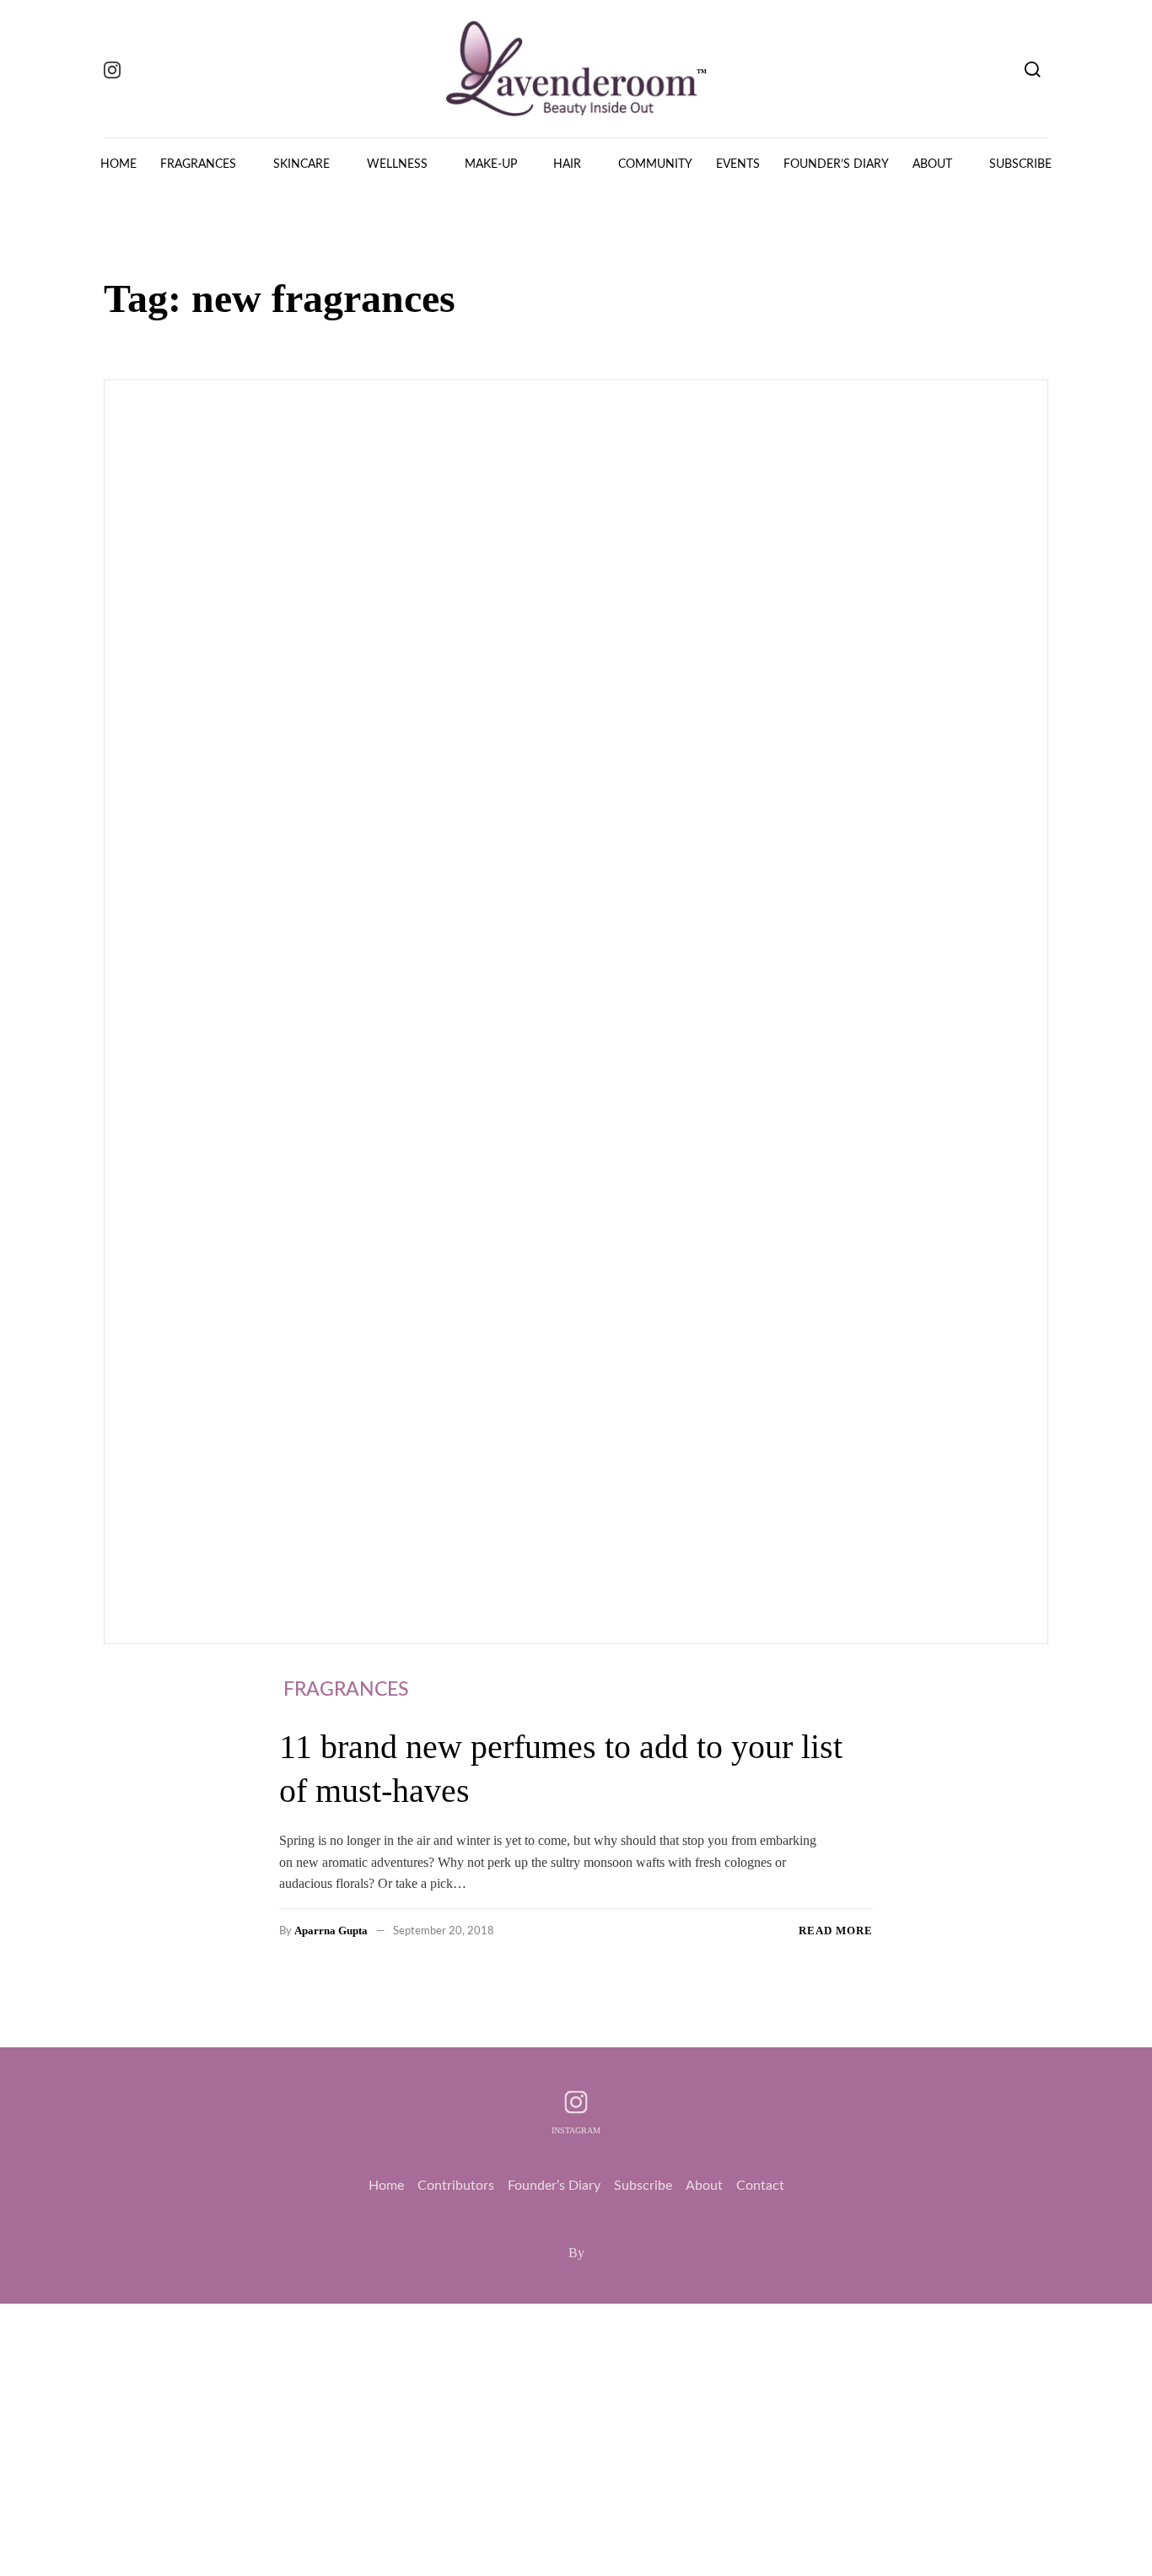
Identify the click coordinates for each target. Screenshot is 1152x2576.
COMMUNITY (655, 164)
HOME (118, 164)
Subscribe (643, 2186)
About (704, 2186)
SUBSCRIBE (1020, 164)
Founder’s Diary (554, 2186)
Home (386, 2186)
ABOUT (932, 164)
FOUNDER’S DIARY (836, 164)
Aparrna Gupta (331, 1931)
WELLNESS (397, 164)
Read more (836, 1931)
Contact (760, 2186)
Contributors (456, 2186)
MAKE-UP (491, 164)
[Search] (1033, 69)
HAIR (567, 164)
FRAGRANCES (198, 164)
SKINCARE (301, 164)
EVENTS (738, 164)
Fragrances (346, 1689)
